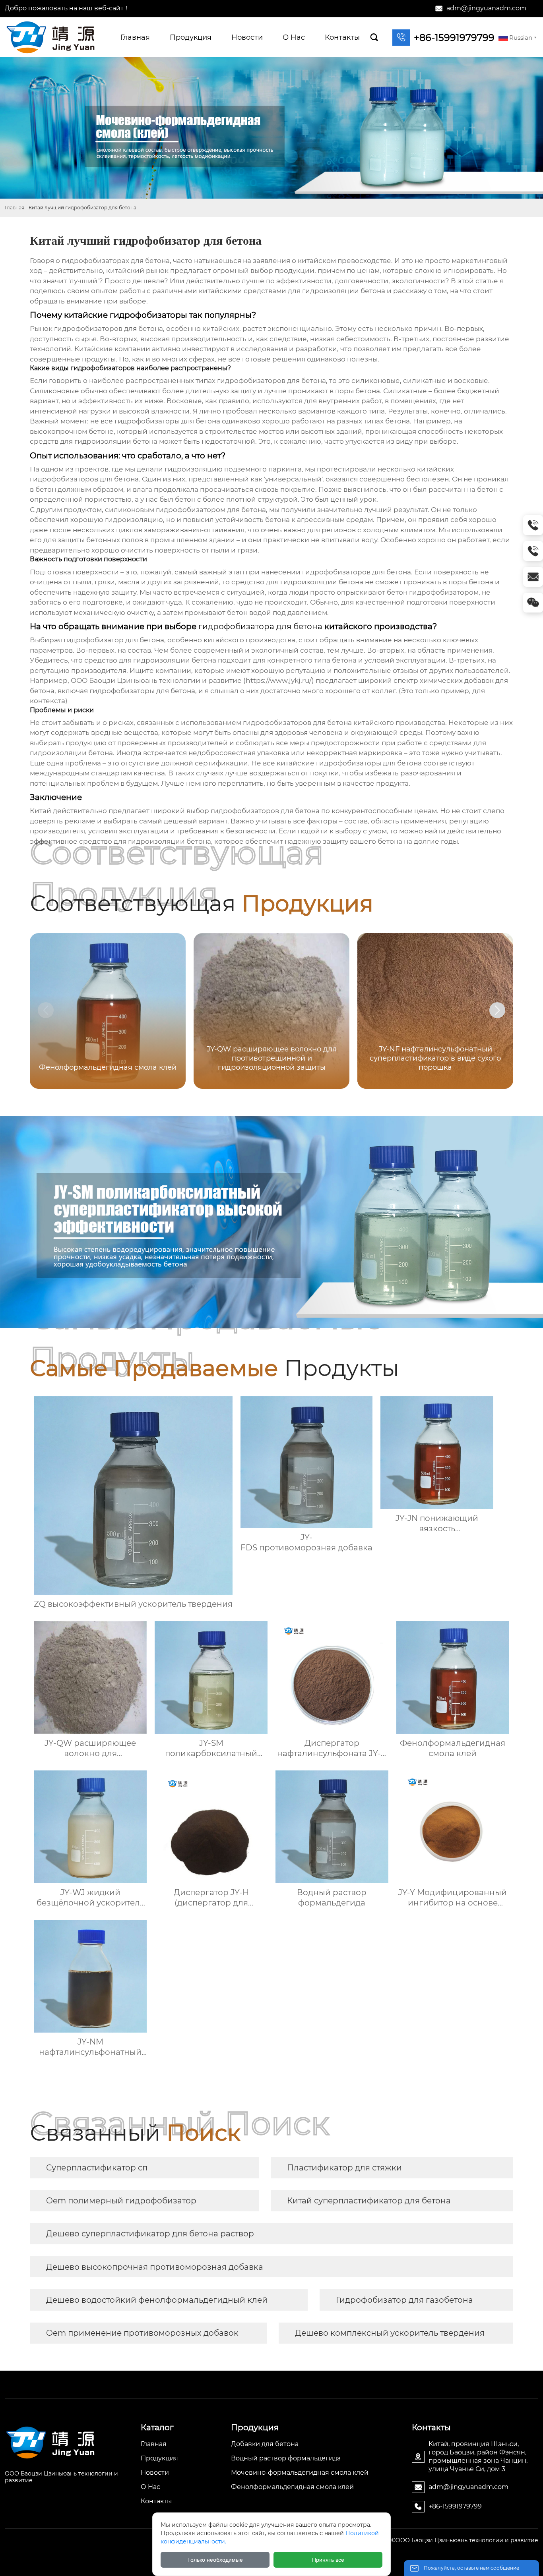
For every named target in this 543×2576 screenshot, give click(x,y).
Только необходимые (215, 2560)
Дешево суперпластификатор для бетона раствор (150, 2234)
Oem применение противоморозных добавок (142, 2333)
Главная (15, 208)
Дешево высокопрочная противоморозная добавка (155, 2267)
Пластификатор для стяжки (344, 2168)
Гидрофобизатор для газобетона (404, 2300)
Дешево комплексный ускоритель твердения (390, 2333)
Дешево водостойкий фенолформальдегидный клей (157, 2300)
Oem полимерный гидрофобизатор (121, 2201)
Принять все (328, 2560)
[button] (497, 1010)
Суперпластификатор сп (97, 2168)
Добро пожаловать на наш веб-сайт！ (67, 8)
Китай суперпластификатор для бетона (369, 2201)
